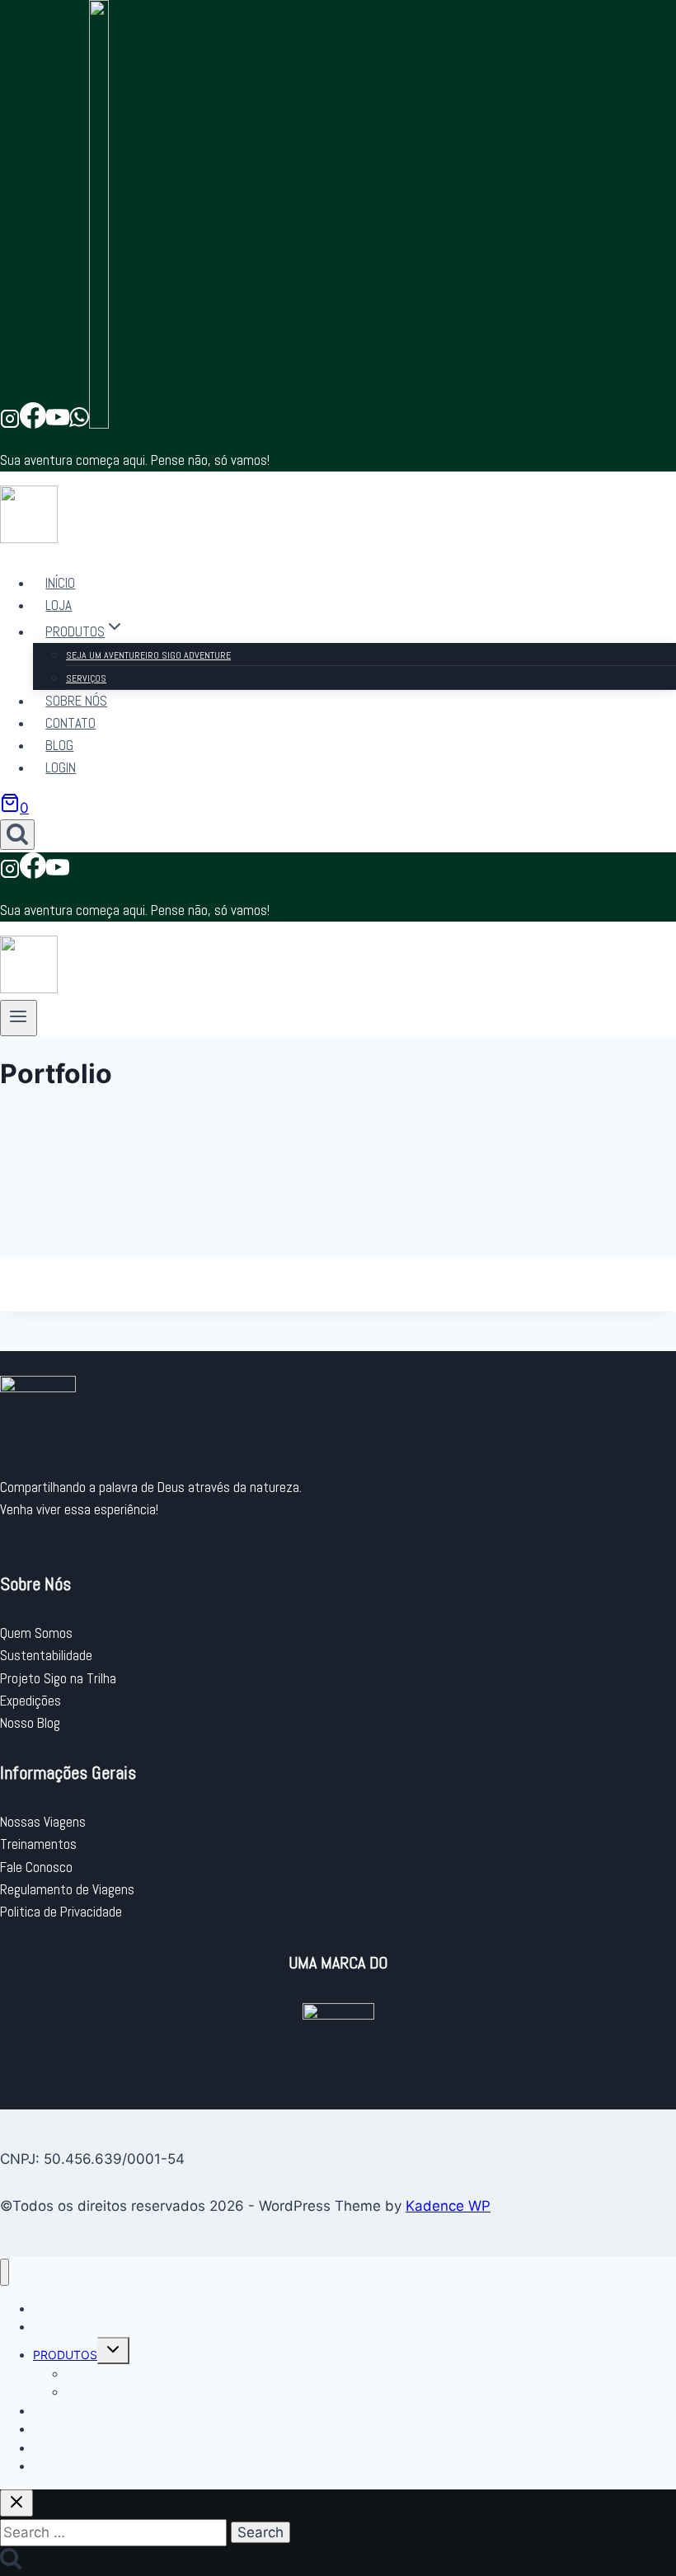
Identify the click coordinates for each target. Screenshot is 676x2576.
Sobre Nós (76, 701)
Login (61, 767)
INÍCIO (60, 583)
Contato (70, 723)
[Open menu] (19, 1018)
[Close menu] (5, 2272)
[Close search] (16, 2503)
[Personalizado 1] (99, 424)
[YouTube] (58, 424)
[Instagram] (10, 424)
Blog (59, 745)
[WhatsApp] (79, 424)
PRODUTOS (65, 2355)
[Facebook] (33, 424)
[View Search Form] (17, 835)
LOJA (59, 605)
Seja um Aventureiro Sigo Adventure (148, 655)
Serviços (86, 678)
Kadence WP (448, 2206)
